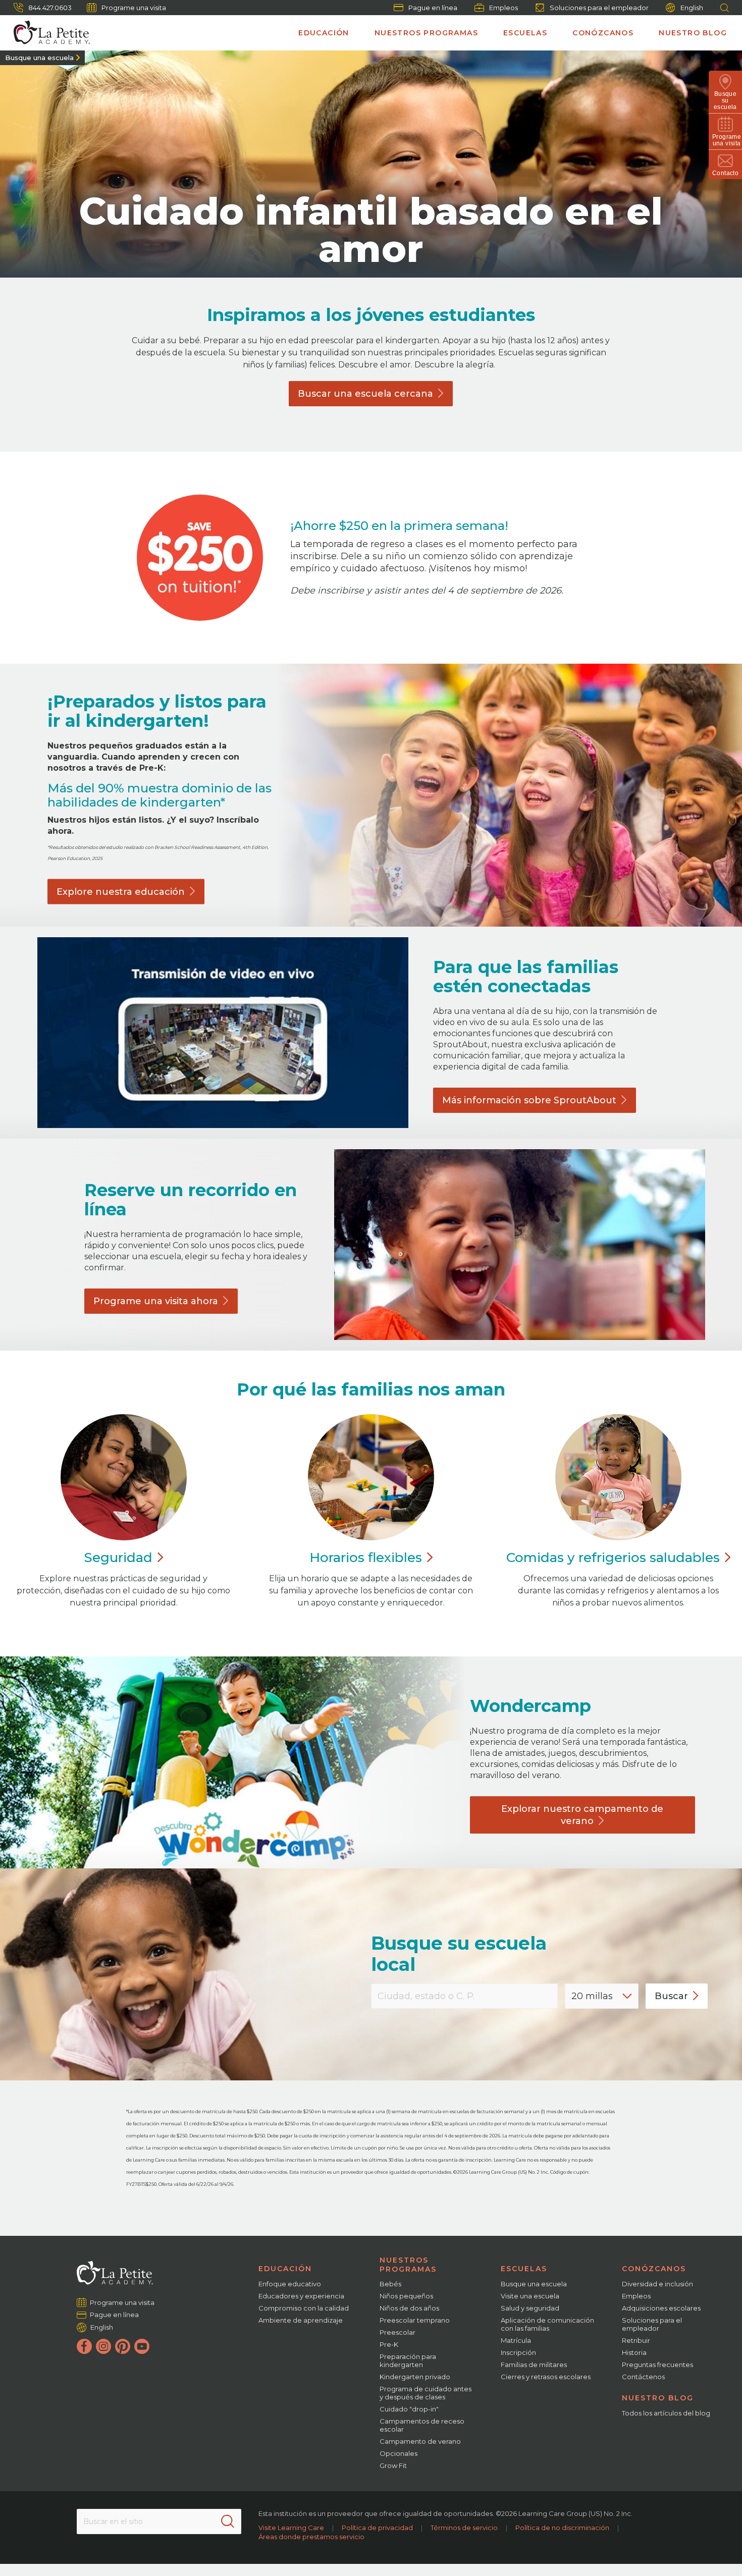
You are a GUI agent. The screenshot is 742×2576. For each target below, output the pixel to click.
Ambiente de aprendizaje (301, 2320)
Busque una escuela (39, 58)
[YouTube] (142, 2346)
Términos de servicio (464, 2528)
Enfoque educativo (290, 2284)
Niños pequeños (406, 2296)
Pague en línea (433, 8)
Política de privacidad (377, 2528)
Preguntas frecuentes (657, 2365)
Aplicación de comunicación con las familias (547, 2324)
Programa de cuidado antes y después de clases (426, 2393)
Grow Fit (393, 2465)
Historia (634, 2352)
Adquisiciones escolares (661, 2308)
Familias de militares (534, 2365)
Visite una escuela (530, 2296)
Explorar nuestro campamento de (582, 1815)
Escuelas (525, 33)
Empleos (503, 8)
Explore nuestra (121, 891)
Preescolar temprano (415, 2320)
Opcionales (399, 2453)
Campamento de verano (420, 2441)
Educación (324, 33)
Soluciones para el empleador (599, 8)
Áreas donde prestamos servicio (311, 2537)
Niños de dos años (409, 2308)
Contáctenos (643, 2377)
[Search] (228, 2521)
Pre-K (389, 2344)
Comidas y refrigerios (613, 1558)
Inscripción (518, 2352)
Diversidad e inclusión (657, 2284)
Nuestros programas (426, 33)
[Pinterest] (123, 2346)
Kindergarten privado (415, 2377)
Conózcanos (603, 33)
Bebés (390, 2284)
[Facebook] (84, 2346)
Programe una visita (134, 8)
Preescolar (397, 2332)
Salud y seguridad (530, 2308)
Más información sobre (529, 1100)
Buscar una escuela (365, 394)
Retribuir (636, 2340)
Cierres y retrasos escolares (546, 2377)
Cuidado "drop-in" (409, 2409)
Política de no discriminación (562, 2528)
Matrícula (516, 2340)
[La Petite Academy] (47, 33)
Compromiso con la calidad (304, 2308)
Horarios (366, 1558)
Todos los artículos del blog (666, 2413)
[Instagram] (103, 2346)
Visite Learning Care (291, 2528)
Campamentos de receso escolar (422, 2425)
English (692, 8)
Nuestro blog (693, 33)
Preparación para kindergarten (408, 2360)
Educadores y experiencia (301, 2296)
